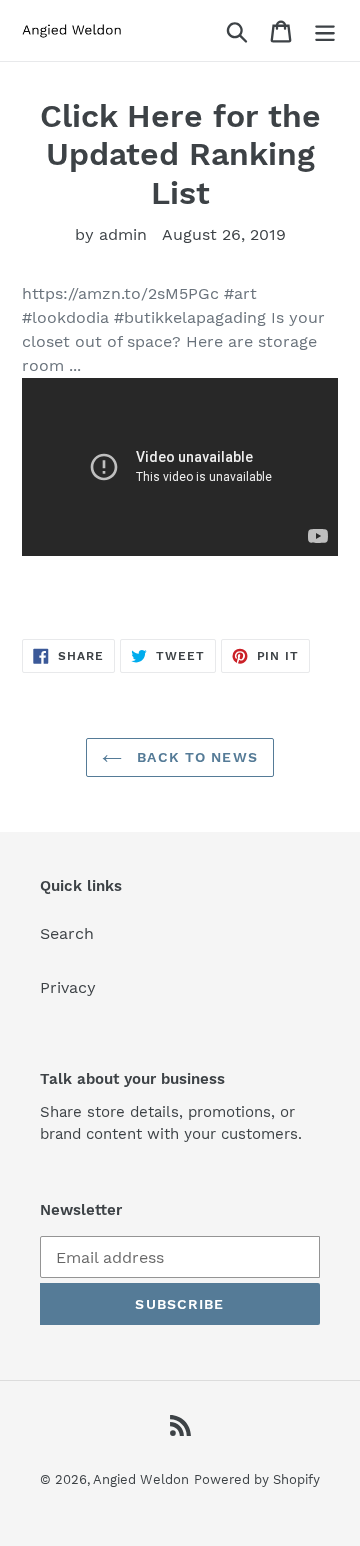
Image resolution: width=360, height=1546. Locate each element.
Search (67, 933)
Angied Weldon (141, 1479)
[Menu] (325, 30)
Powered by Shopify (257, 1479)
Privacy (68, 987)
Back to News (195, 757)
